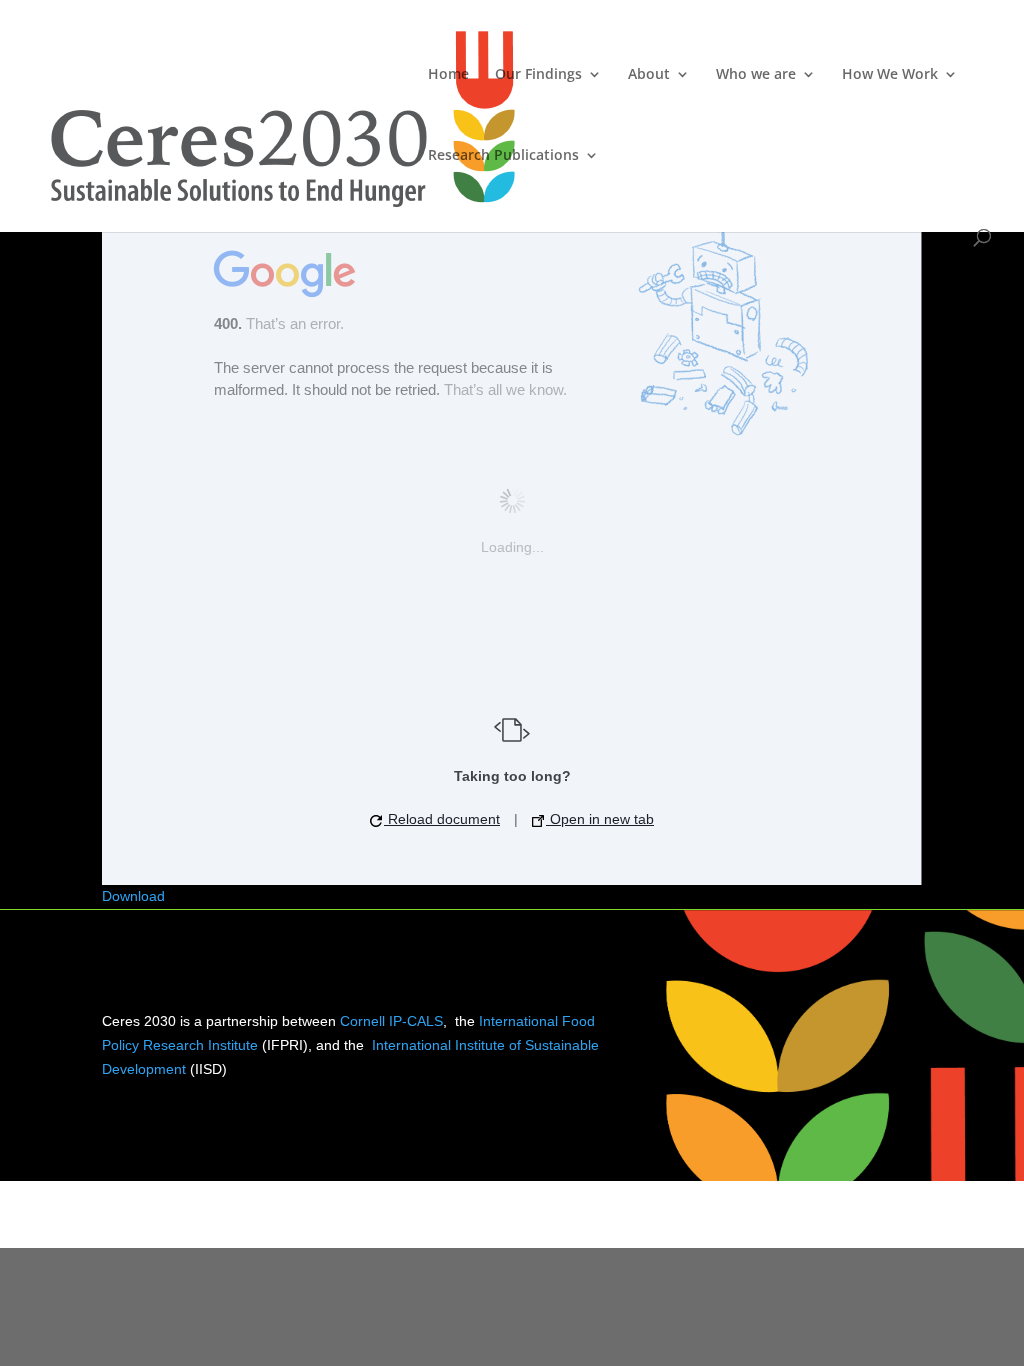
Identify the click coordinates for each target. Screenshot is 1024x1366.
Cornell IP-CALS (391, 1021)
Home (448, 75)
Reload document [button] (442, 819)
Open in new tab (600, 819)
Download (133, 896)
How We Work (890, 75)
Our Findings (538, 75)
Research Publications (503, 156)
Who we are (756, 75)
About (649, 75)
